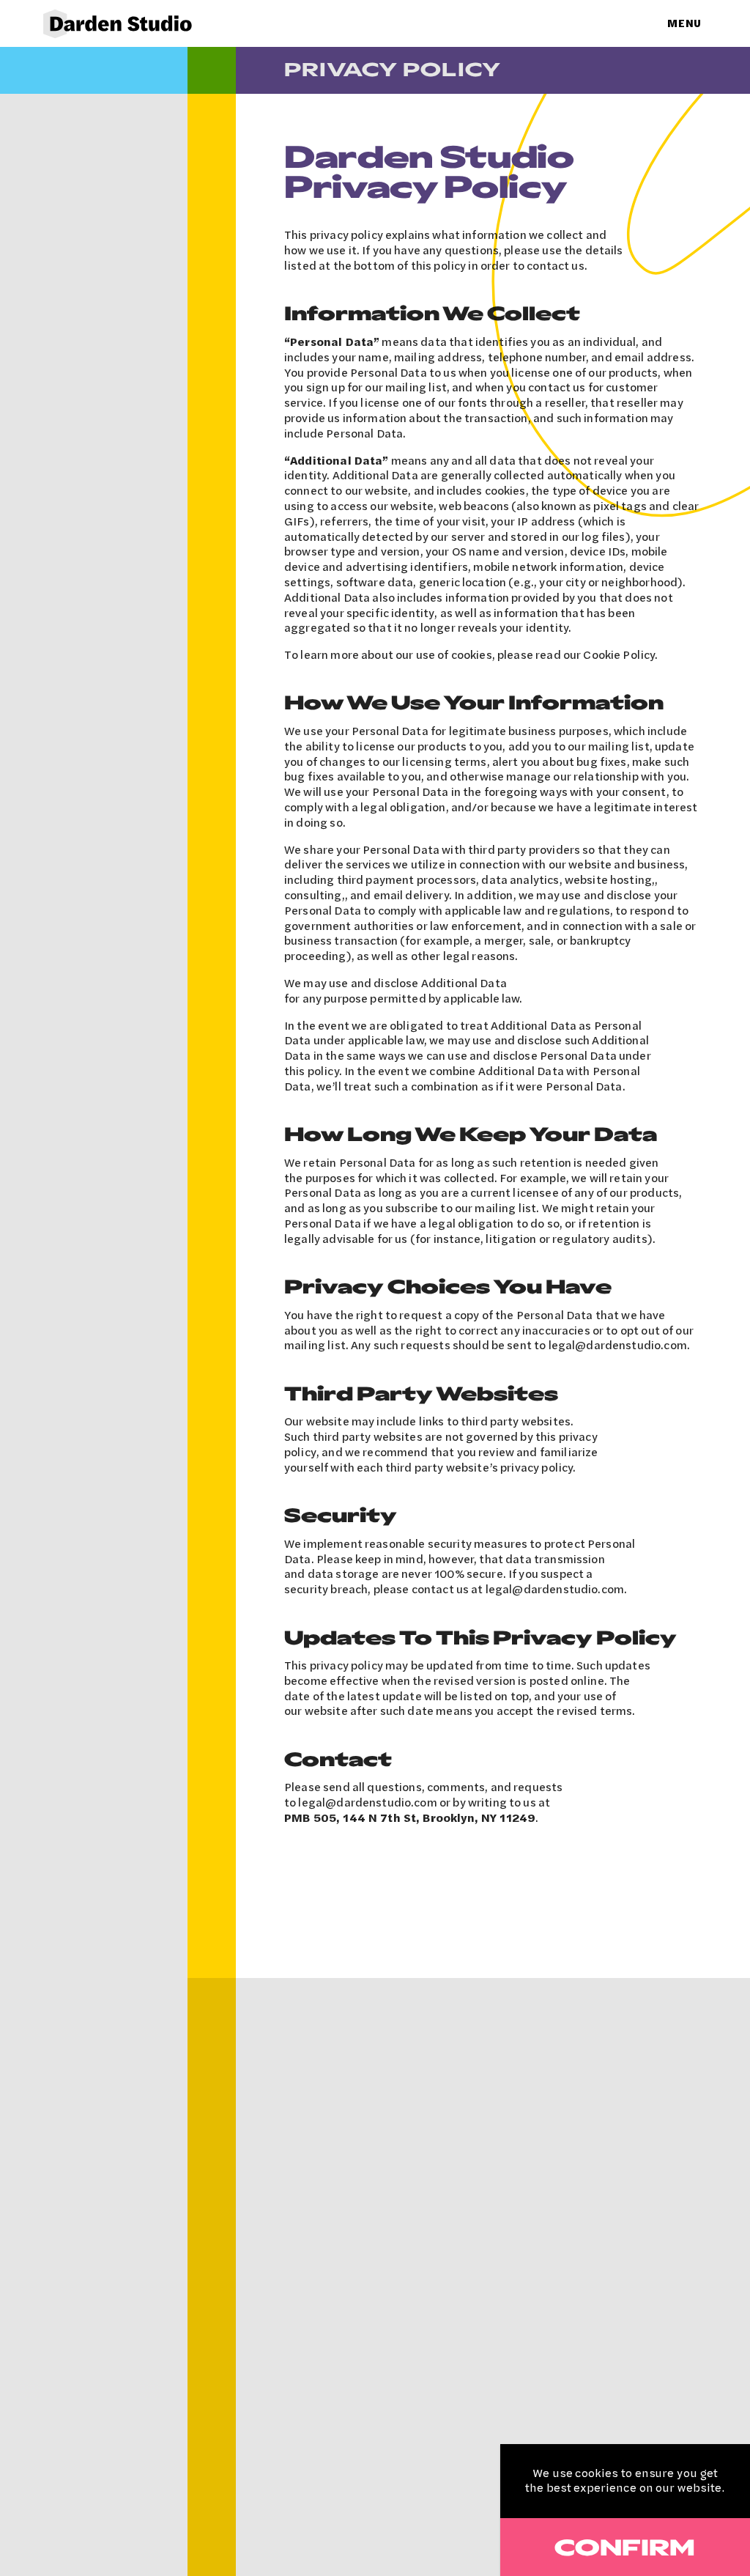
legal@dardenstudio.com (618, 1345)
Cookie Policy (619, 654)
